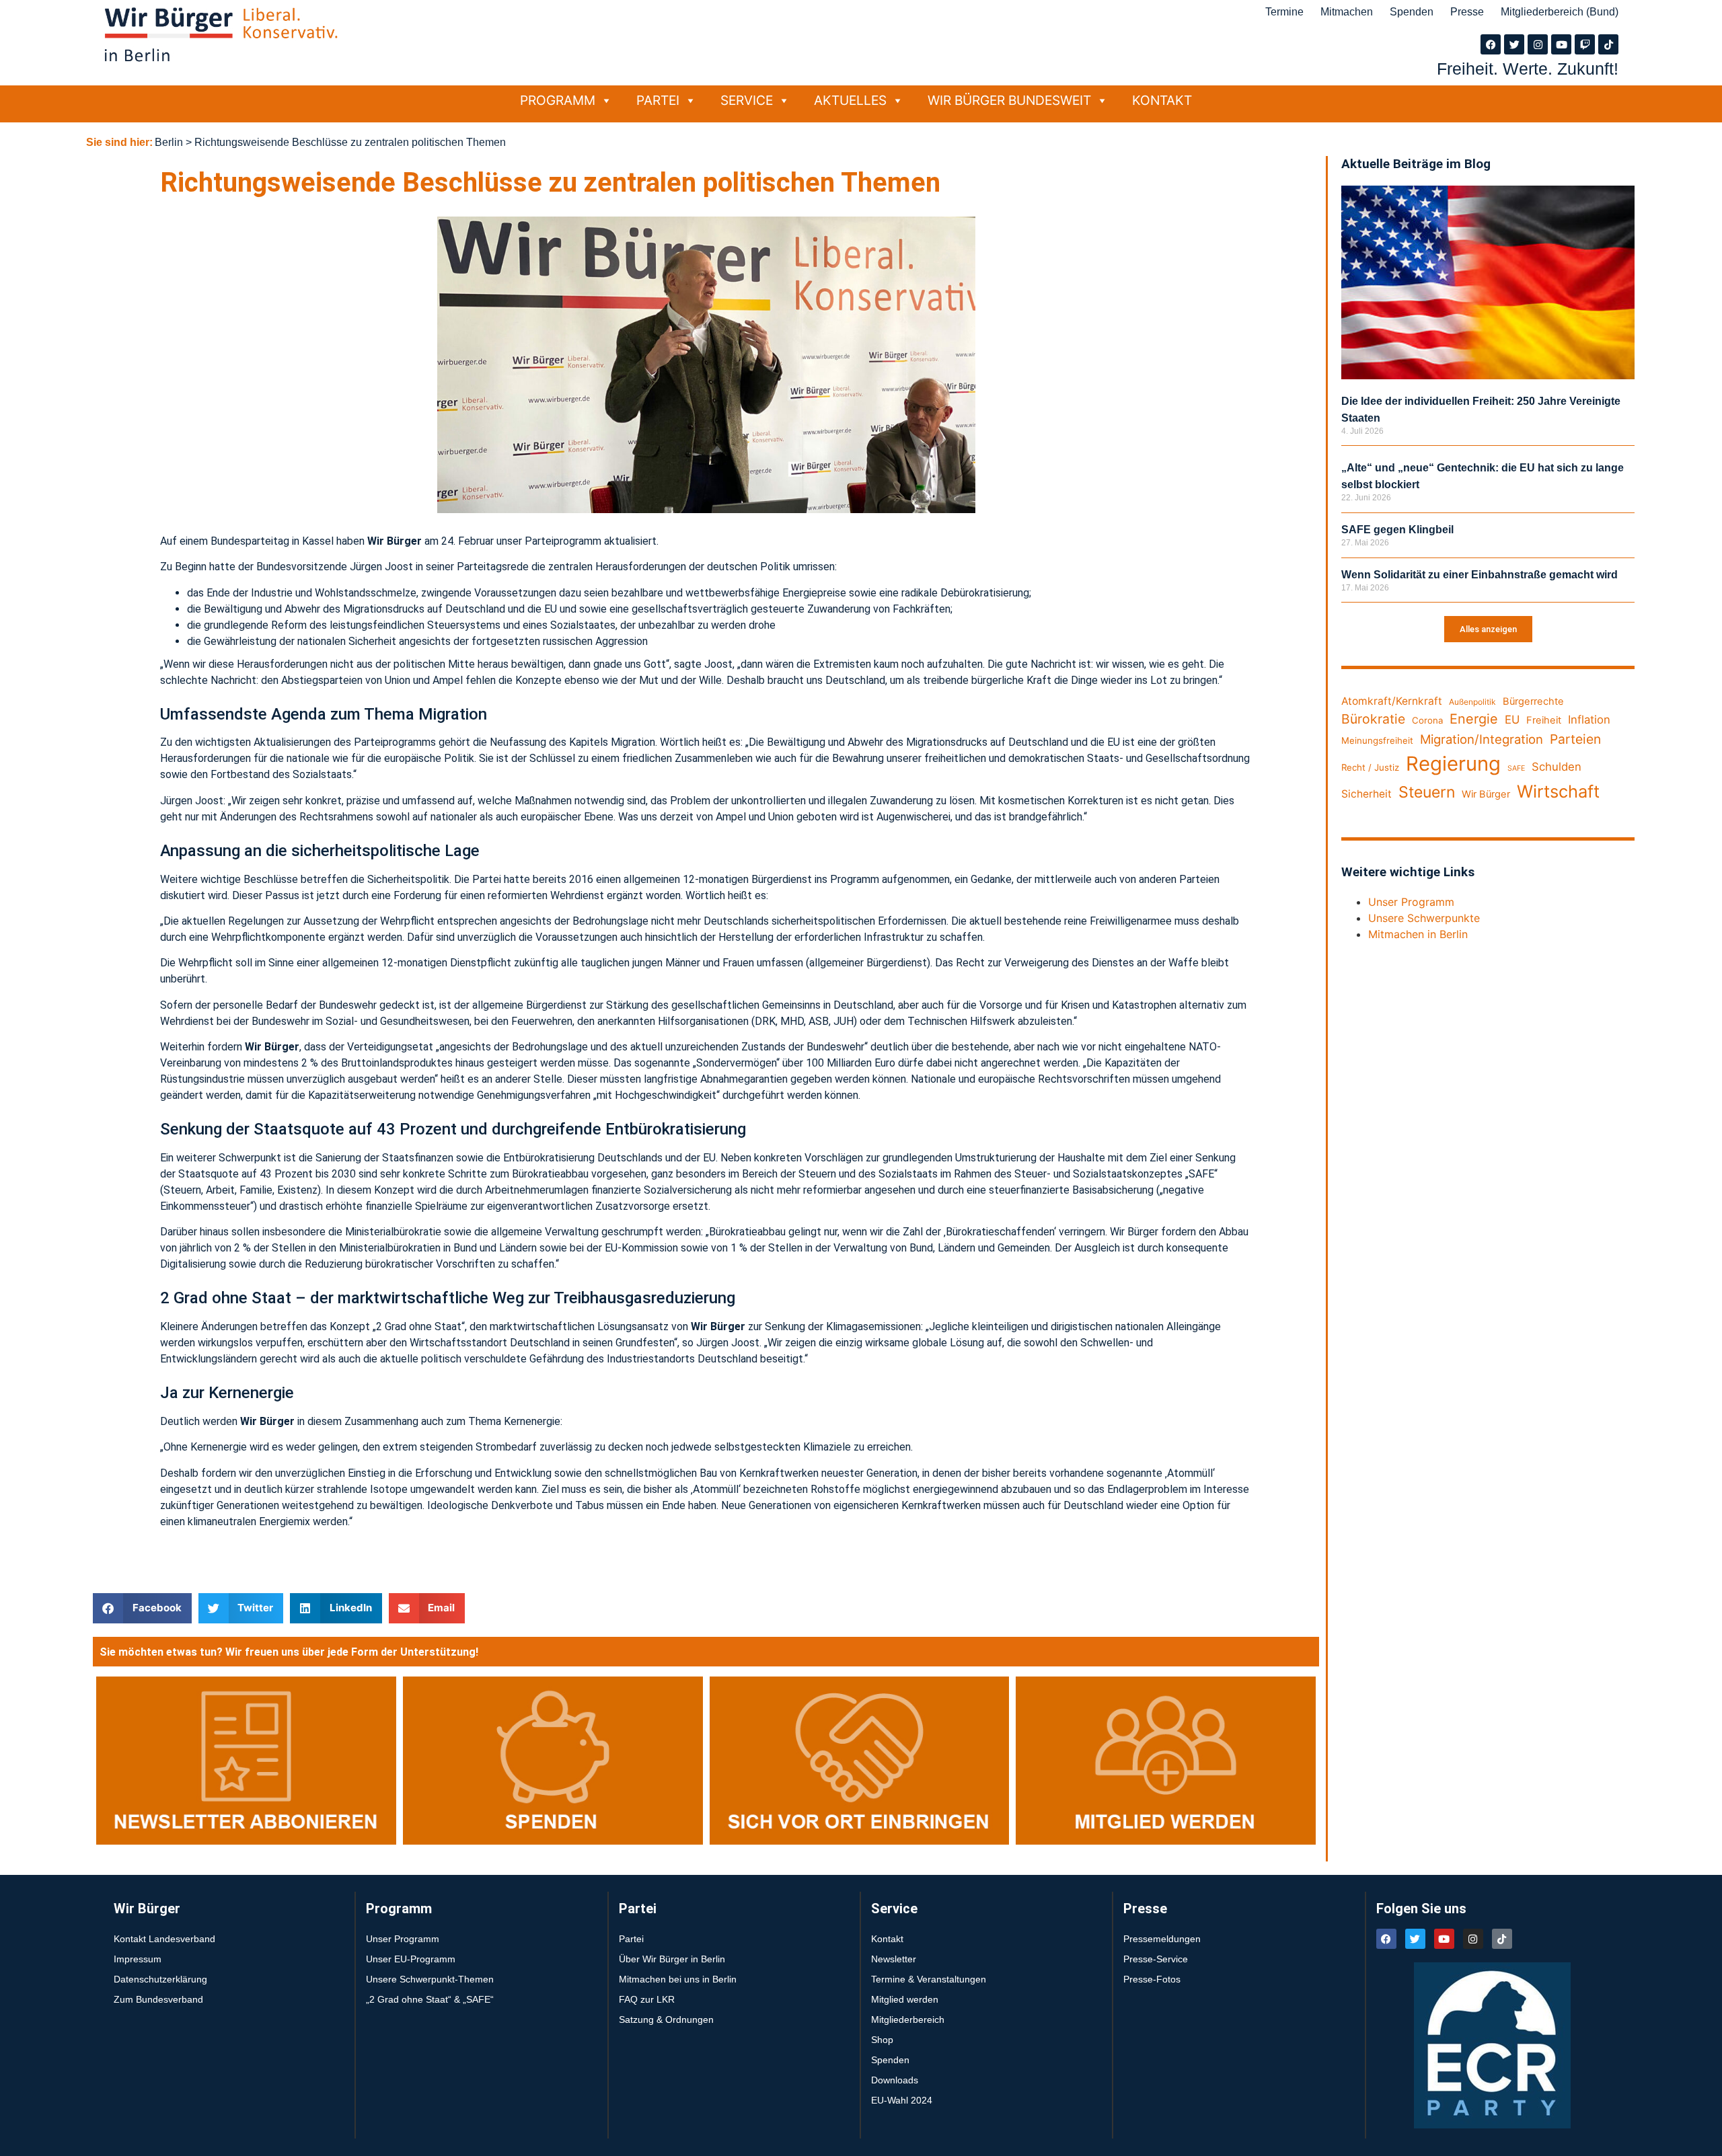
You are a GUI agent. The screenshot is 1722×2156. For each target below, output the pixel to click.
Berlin (169, 142)
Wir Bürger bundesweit (1009, 100)
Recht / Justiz (1370, 767)
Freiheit (1544, 720)
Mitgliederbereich (908, 2019)
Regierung (1453, 764)
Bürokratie (1373, 719)
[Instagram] (1538, 44)
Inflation (1589, 720)
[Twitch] (1585, 44)
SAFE (1516, 768)
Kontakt (1162, 100)
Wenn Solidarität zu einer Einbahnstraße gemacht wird (1480, 575)
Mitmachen (1347, 12)
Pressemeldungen (1162, 1939)
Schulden (1557, 767)
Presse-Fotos (1152, 1979)
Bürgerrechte (1533, 701)
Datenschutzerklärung (160, 1979)
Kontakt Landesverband (164, 1939)
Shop (882, 2040)
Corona (1427, 720)
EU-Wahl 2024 (902, 2100)
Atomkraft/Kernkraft (1392, 701)
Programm (558, 100)
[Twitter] (1514, 44)
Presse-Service (1156, 1959)
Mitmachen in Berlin (1418, 934)
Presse (1467, 12)
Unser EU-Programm (411, 1959)
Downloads (895, 2080)
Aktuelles (850, 100)
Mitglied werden (905, 1999)
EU (1512, 720)
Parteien (1575, 739)
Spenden (1412, 12)
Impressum (138, 1959)
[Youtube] (1561, 44)
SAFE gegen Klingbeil (1397, 530)
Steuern (1427, 792)
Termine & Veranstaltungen (929, 1979)
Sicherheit (1367, 794)
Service (747, 100)
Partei (658, 100)
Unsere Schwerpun (1416, 918)
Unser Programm (1411, 902)
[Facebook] (1491, 44)
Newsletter (894, 1959)
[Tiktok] (1608, 44)
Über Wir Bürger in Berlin (672, 1959)
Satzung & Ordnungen (666, 2019)
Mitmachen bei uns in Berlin (678, 1979)
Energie (1474, 719)
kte (1472, 918)
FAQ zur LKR (647, 1999)
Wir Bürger (1486, 794)
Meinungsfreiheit (1377, 740)
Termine (1284, 12)
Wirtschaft (1558, 791)
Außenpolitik (1472, 702)
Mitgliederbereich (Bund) (1560, 12)
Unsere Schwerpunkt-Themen (430, 1979)
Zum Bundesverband (158, 1999)
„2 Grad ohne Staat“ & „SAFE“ (430, 1999)
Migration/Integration (1482, 739)
